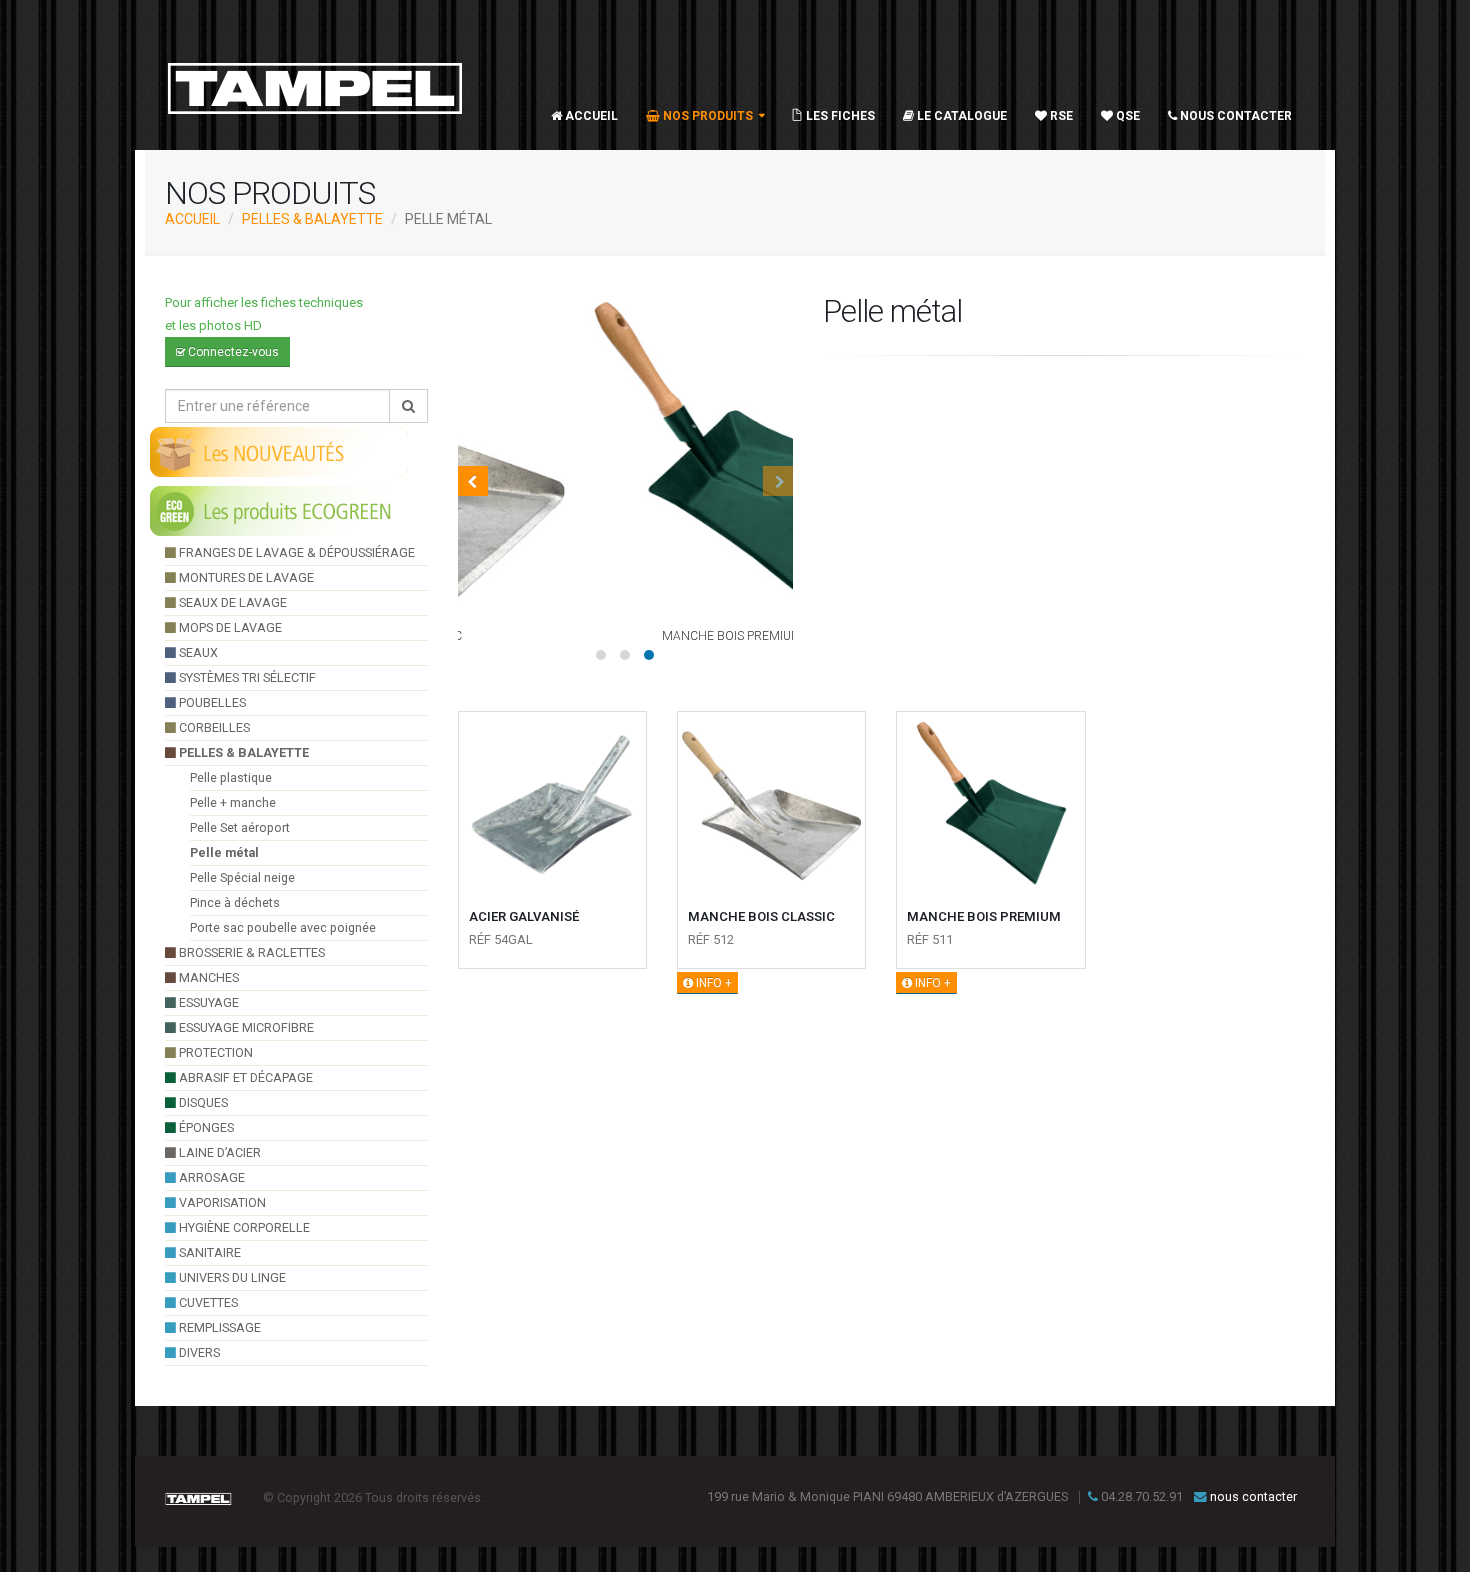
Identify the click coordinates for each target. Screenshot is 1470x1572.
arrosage (210, 1177)
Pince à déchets (235, 902)
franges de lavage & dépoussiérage (295, 552)
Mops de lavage (229, 627)
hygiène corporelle (243, 1227)
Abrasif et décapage (244, 1077)
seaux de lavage (231, 602)
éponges (205, 1127)
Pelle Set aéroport (240, 827)
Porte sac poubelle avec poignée (283, 927)
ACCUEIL (192, 219)
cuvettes (207, 1302)
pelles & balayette (312, 219)
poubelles (211, 702)
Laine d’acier (218, 1152)
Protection (214, 1052)
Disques (202, 1102)
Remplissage (218, 1327)
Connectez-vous (232, 352)
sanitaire (208, 1252)
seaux (197, 652)
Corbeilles (213, 727)
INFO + (712, 983)
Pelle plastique (231, 777)
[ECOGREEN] (280, 510)
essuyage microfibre (245, 1027)
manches (207, 977)
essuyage (207, 1002)
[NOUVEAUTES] (280, 451)
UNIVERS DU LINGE (231, 1277)
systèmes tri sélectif (246, 677)
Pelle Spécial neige (242, 877)
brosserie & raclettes (250, 952)
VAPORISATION (221, 1202)
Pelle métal (224, 852)
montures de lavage (245, 577)
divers (198, 1352)
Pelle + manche (233, 802)
